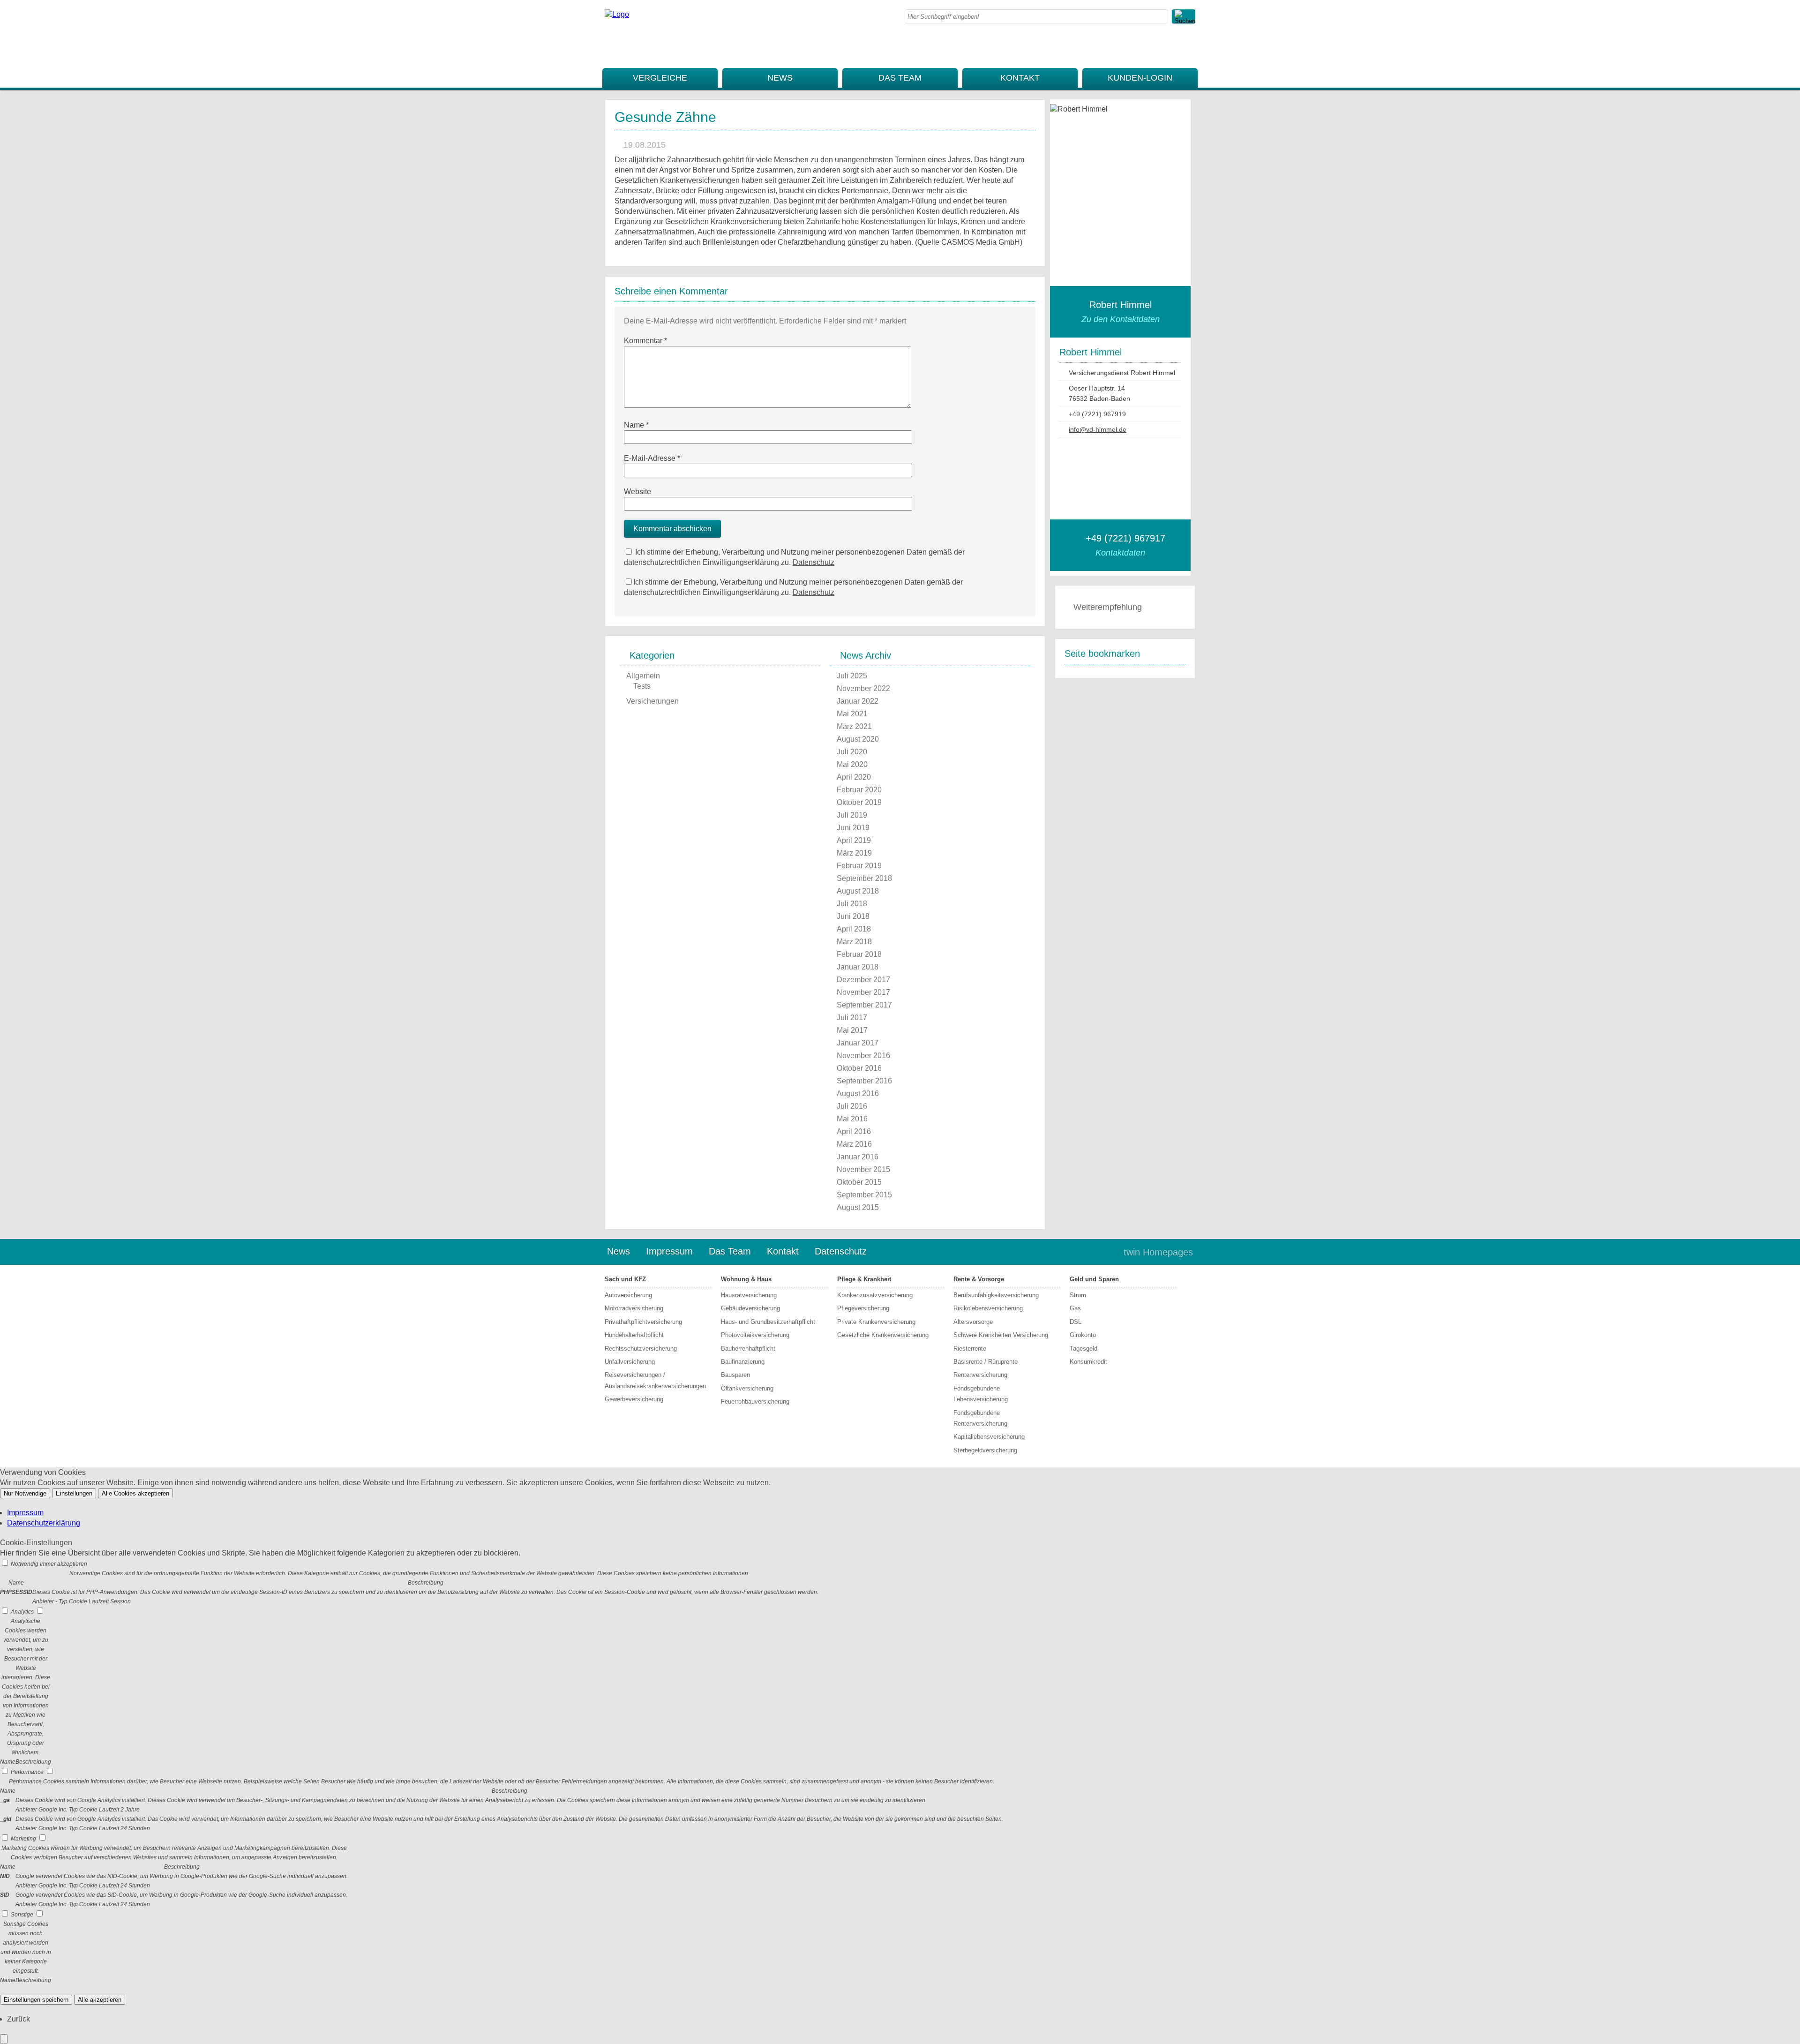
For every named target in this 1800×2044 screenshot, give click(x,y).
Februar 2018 (859, 954)
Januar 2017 (858, 1043)
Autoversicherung (628, 1295)
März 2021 (854, 726)
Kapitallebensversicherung (989, 1437)
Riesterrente (970, 1349)
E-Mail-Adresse (652, 458)
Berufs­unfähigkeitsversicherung (996, 1295)
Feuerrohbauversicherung (755, 1401)
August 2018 (858, 891)
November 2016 (863, 1056)
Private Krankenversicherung (876, 1322)
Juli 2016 (852, 1106)
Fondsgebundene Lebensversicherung (981, 1394)
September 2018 (864, 878)
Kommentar (645, 341)
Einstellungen (74, 1493)
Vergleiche (660, 78)
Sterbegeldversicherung (985, 1450)
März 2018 (854, 942)
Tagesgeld (1084, 1349)
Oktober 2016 (859, 1068)
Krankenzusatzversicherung (875, 1295)
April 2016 (854, 1131)
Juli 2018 (852, 904)
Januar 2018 (858, 967)
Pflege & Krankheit (864, 1279)
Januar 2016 (858, 1157)
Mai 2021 (852, 714)
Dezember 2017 (863, 980)
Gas (1075, 1308)
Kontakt (1020, 78)
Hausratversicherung (749, 1295)
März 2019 (854, 853)
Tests (642, 686)
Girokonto (1083, 1335)
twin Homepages (1158, 1252)
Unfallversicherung (630, 1362)
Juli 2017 (852, 1018)
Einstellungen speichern (36, 2000)
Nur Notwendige (25, 1493)
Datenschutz (814, 562)
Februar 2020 (859, 790)
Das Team (900, 78)
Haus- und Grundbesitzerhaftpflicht (768, 1322)
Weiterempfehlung (1108, 607)
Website (637, 492)
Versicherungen (652, 701)
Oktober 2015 (859, 1182)
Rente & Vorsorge (979, 1279)
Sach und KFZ (625, 1279)
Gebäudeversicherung (750, 1308)
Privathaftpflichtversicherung (643, 1322)
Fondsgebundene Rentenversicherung (980, 1418)
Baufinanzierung (743, 1362)
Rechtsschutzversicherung (641, 1349)
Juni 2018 (853, 916)
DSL (1076, 1322)
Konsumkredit (1088, 1362)
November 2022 (863, 688)
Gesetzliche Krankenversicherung (883, 1335)
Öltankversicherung (747, 1388)
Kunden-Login (1140, 78)
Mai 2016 (852, 1119)
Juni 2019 (853, 828)
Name (636, 425)
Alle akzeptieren (100, 2000)
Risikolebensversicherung (988, 1308)
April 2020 (854, 777)
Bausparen (735, 1375)
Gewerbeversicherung (634, 1399)
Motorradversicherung (634, 1308)
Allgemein (643, 676)
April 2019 (854, 840)
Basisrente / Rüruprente (986, 1362)
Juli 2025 (852, 676)
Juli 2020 (852, 752)
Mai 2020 (852, 764)
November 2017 (863, 992)
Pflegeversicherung (863, 1308)
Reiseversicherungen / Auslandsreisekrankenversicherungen (655, 1380)
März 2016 (854, 1144)
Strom (1078, 1295)
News (780, 78)
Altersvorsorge (973, 1322)
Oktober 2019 (859, 802)
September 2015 (864, 1195)
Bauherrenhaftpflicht (748, 1349)
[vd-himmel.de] (617, 14)
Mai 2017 (852, 1030)
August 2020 (858, 739)
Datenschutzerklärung (44, 1523)
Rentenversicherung (980, 1375)
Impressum (669, 1251)
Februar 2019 (859, 866)
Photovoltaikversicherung (755, 1335)
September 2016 (864, 1081)
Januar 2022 (858, 701)
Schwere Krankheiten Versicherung (1001, 1335)
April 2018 (854, 929)
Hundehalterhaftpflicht (634, 1335)
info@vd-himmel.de (1098, 429)
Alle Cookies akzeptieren (135, 1493)
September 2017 (864, 1005)
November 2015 (863, 1169)
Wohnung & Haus (746, 1279)
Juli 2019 (852, 815)
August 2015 (858, 1207)
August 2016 (858, 1093)
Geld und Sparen (1094, 1279)
